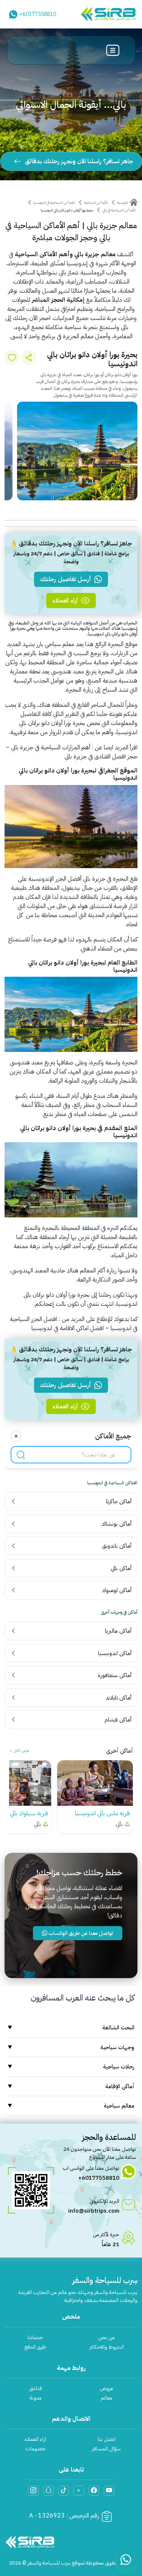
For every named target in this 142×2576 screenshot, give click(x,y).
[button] (92, 507)
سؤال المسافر (106, 2449)
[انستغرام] (33, 2491)
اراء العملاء (35, 2439)
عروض (106, 2388)
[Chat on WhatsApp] (126, 2560)
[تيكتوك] (64, 2491)
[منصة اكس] (79, 2491)
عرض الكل (21, 1751)
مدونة (36, 2398)
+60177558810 (38, 14)
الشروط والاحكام (107, 2347)
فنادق (36, 2388)
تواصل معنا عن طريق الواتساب (80, 1933)
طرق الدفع (35, 2347)
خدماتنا (35, 2337)
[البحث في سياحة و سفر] (21, 1454)
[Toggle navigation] (113, 50)
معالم (107, 2398)
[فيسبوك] (94, 2491)
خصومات (36, 2449)
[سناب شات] (48, 2491)
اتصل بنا (107, 2439)
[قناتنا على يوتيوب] (109, 2491)
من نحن (106, 2337)
